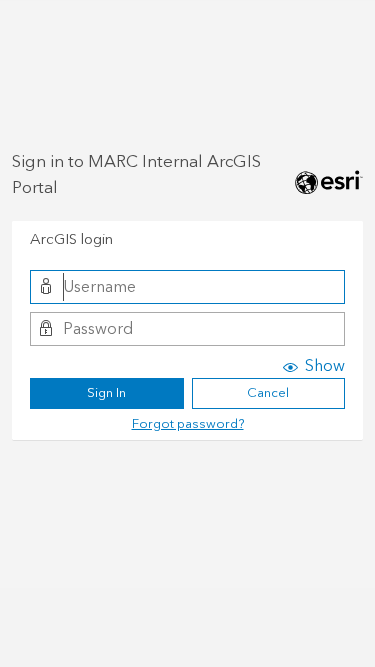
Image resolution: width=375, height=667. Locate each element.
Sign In (106, 393)
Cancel (268, 393)
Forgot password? (188, 424)
